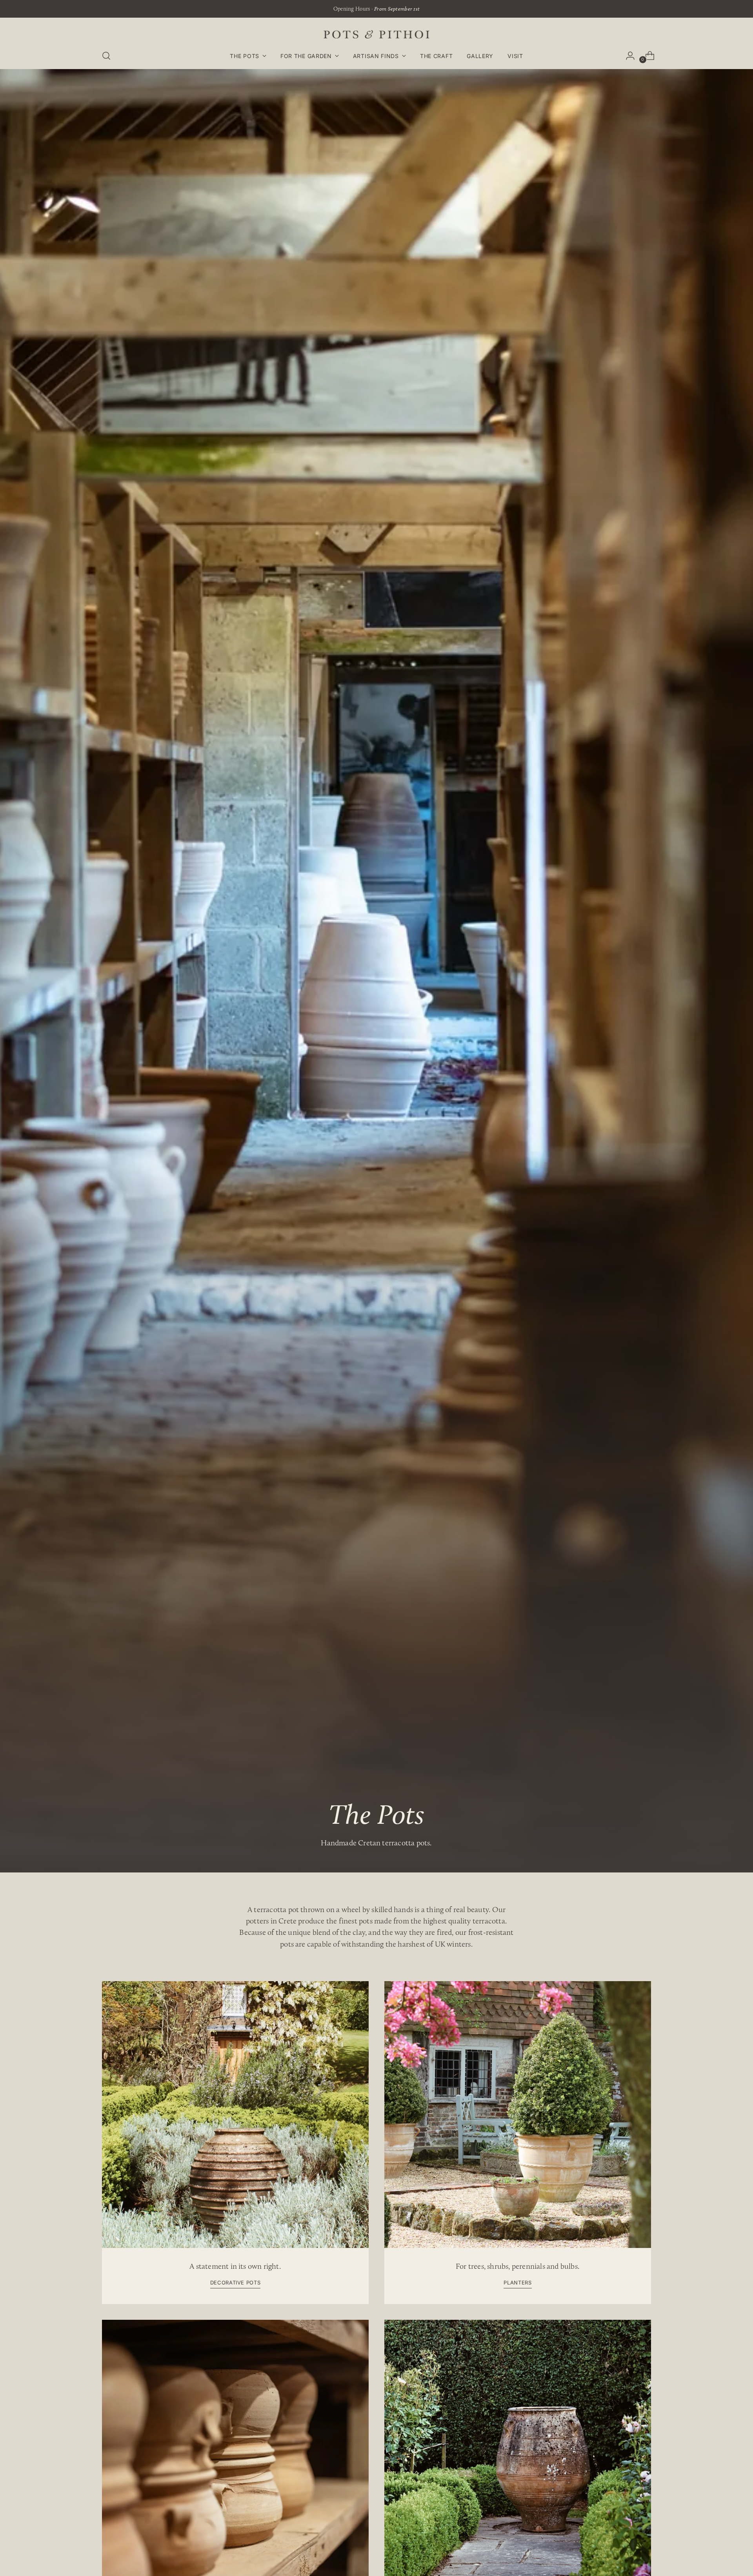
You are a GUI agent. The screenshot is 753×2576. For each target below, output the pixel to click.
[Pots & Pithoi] (376, 34)
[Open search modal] (106, 56)
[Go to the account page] (627, 56)
